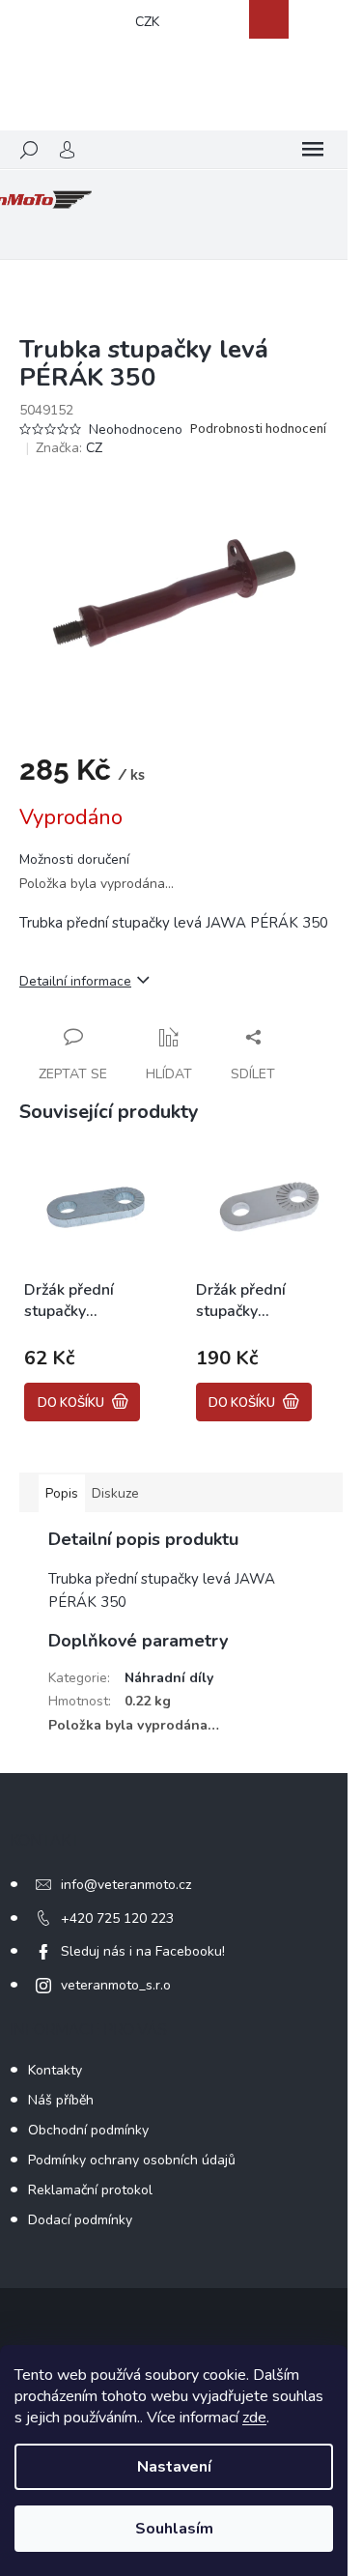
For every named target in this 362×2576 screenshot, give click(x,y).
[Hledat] (29, 150)
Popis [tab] (62, 1493)
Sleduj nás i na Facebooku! (143, 1951)
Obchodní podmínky (88, 2130)
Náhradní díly (169, 1678)
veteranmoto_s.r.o (116, 1985)
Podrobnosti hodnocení (258, 429)
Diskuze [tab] (115, 1493)
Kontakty (55, 2070)
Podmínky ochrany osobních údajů (132, 2160)
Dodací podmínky (80, 2220)
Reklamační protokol (90, 2190)
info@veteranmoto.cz (126, 1885)
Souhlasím (174, 2529)
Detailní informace (75, 981)
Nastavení (174, 2467)
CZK (147, 22)
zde (254, 2418)
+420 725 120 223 (117, 1918)
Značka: (69, 448)
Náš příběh (61, 2100)
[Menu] (313, 150)
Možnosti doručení (74, 859)
